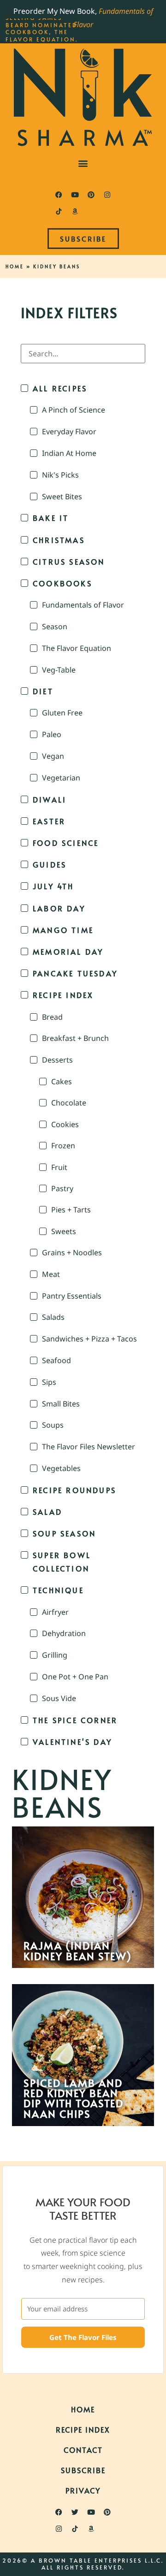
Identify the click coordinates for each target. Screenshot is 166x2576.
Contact (83, 2450)
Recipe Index (83, 2429)
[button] (83, 163)
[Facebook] (59, 195)
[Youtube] (75, 195)
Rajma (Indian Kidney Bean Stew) (78, 1951)
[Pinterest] (91, 195)
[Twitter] (75, 2512)
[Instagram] (107, 195)
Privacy (83, 2490)
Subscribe (83, 2470)
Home (15, 266)
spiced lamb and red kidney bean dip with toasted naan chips (74, 2098)
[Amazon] (75, 211)
